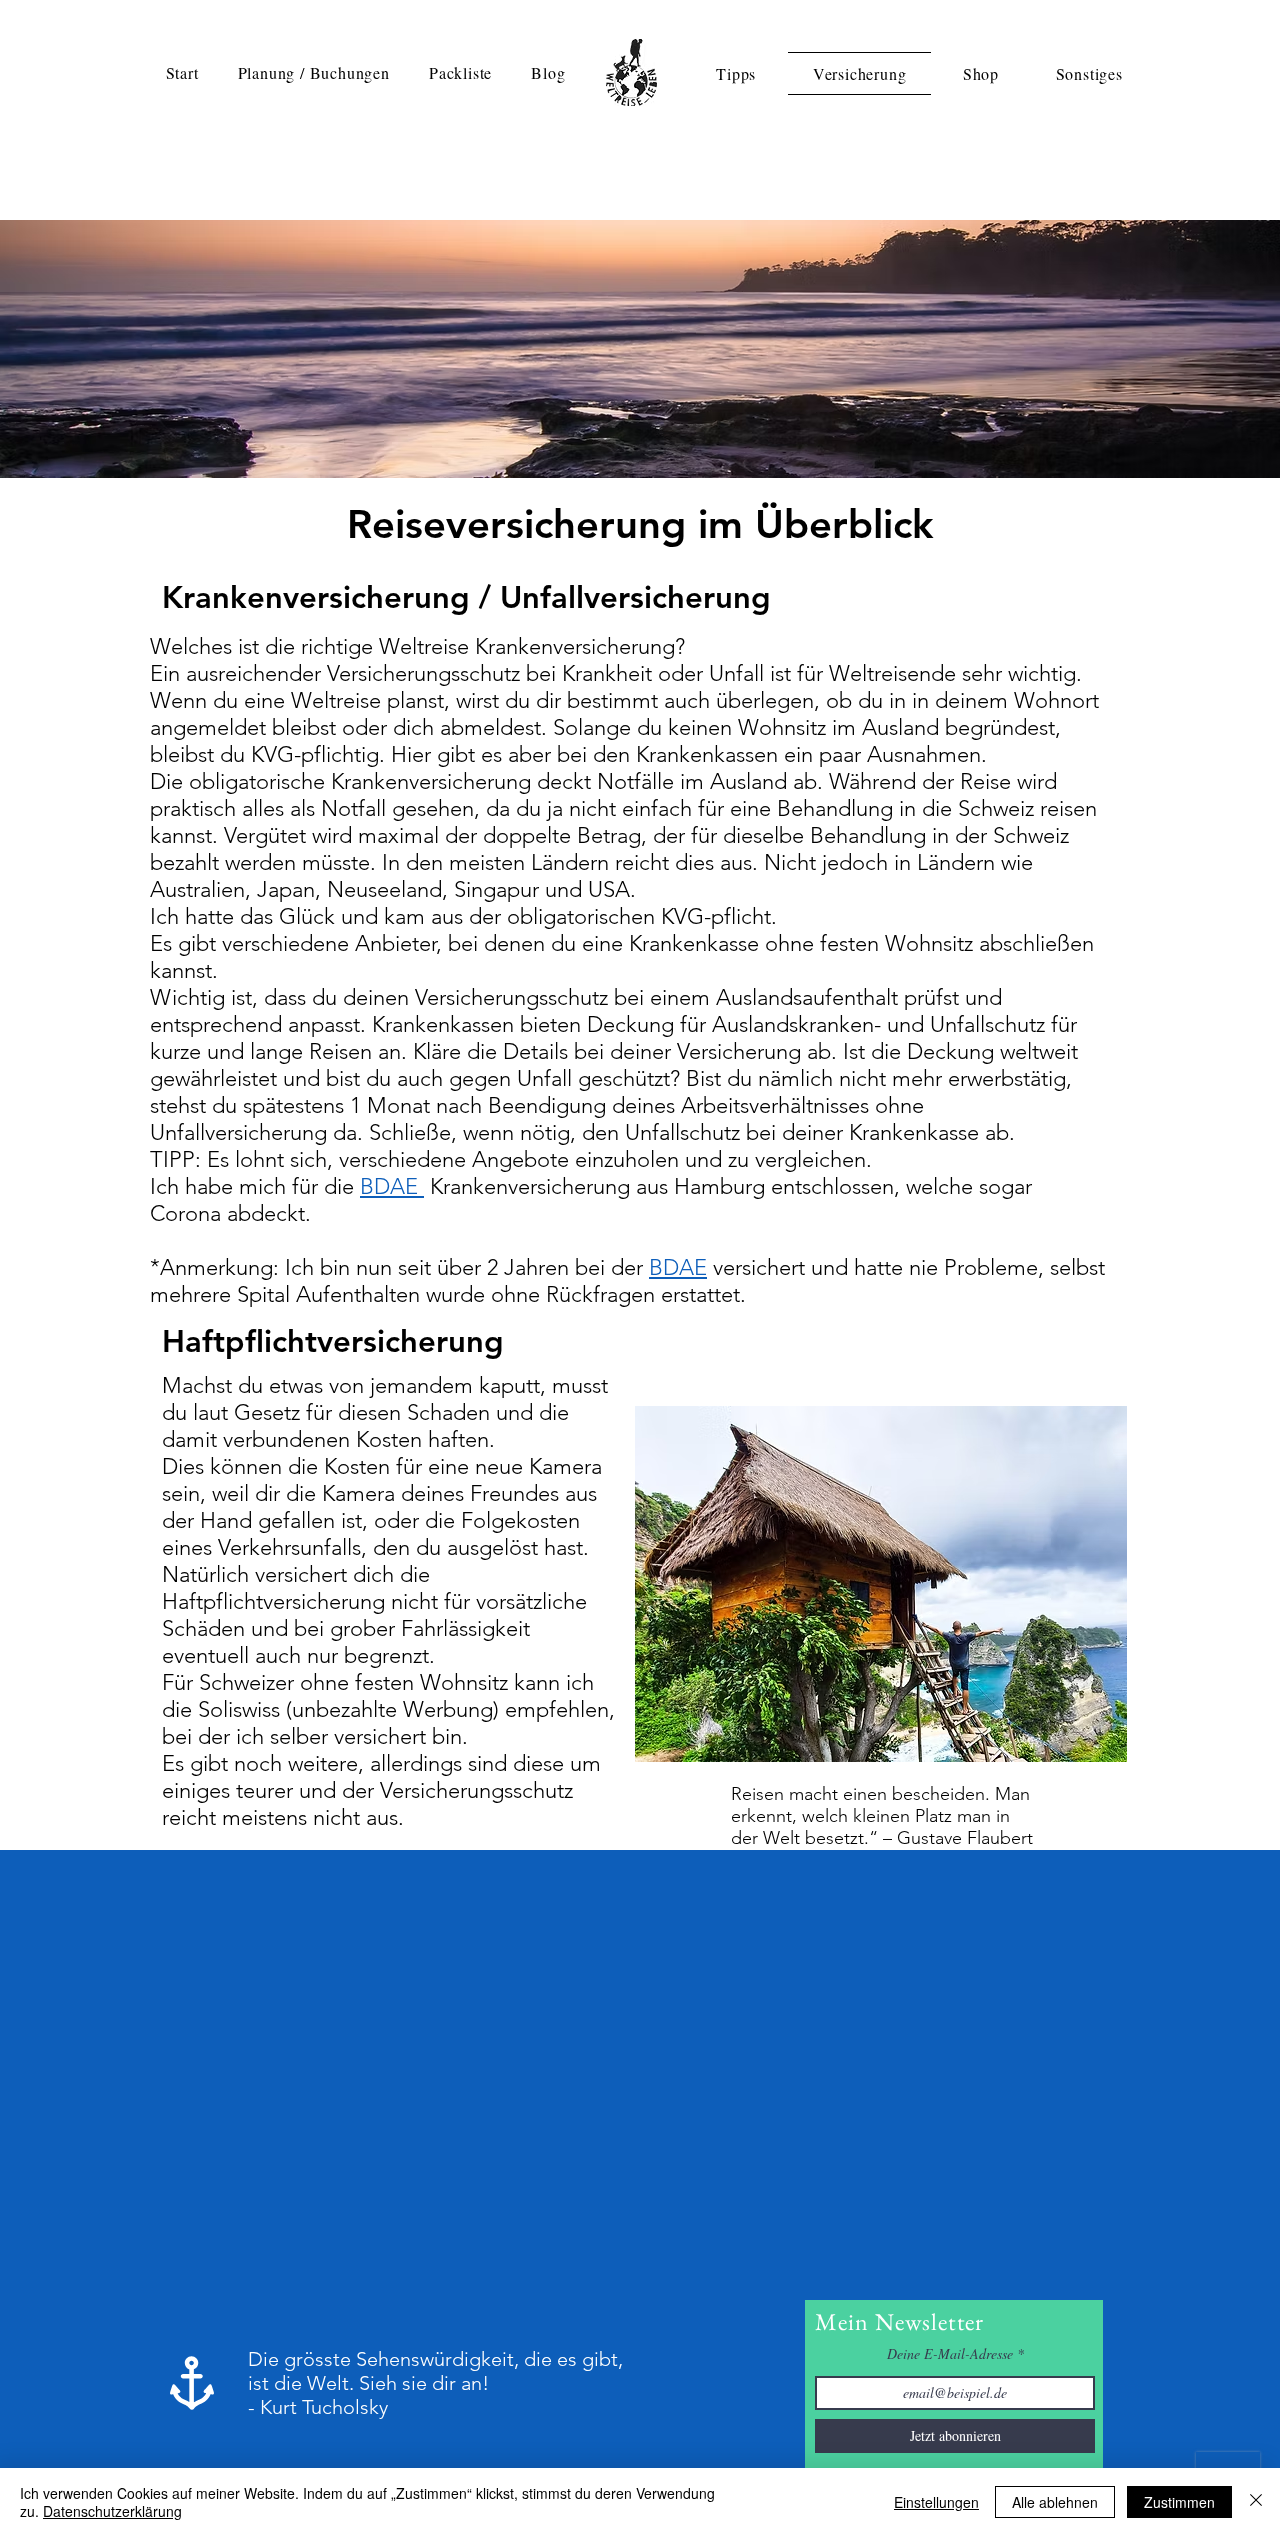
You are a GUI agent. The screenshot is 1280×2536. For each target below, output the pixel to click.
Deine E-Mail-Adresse (950, 2354)
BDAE (392, 1186)
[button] (313, 72)
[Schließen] (1256, 2502)
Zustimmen (1179, 2502)
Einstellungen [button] (936, 2502)
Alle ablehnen (1055, 2502)
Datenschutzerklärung (112, 2511)
